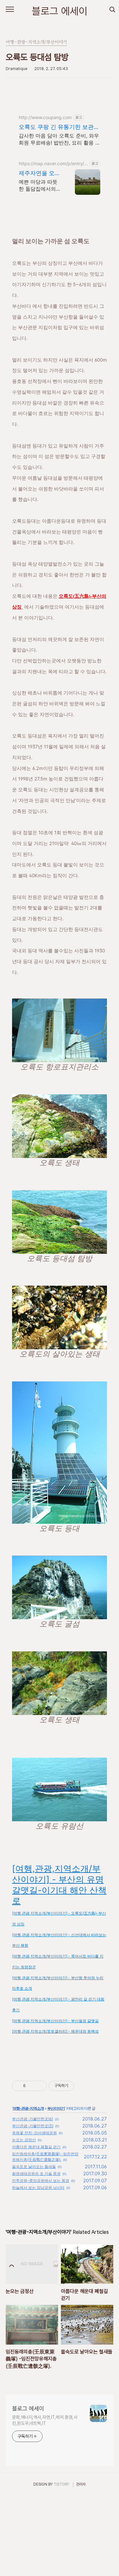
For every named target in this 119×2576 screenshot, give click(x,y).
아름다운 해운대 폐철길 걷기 (36, 2147)
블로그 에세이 (60, 11)
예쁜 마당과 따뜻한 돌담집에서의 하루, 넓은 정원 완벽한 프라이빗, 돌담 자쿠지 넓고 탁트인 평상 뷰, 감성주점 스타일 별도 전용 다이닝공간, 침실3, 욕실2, (40, 185)
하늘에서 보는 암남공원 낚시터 (38, 2188)
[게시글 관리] (40, 2086)
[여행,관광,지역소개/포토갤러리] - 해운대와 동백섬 (55, 2031)
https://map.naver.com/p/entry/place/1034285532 (53, 163)
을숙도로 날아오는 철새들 (34, 2167)
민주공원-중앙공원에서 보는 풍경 (41, 2181)
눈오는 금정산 (24, 2140)
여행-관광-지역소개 (28, 2108)
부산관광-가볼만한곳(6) (33, 2119)
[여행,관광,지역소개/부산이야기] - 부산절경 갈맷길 (55, 2021)
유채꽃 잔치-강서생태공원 (34, 2133)
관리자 (81, 2484)
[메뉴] (10, 10)
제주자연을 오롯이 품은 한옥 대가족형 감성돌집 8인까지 (40, 173)
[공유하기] (32, 2086)
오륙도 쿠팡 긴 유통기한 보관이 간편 (59, 127)
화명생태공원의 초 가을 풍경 (36, 2174)
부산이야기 (56, 2108)
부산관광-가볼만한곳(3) (33, 2126)
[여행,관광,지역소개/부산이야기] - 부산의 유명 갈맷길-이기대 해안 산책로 (59, 1885)
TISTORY (61, 2484)
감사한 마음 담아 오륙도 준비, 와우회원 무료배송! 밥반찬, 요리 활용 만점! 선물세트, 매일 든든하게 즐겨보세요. (60, 139)
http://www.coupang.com (45, 117)
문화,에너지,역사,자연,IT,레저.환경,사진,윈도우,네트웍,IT (45, 2420)
